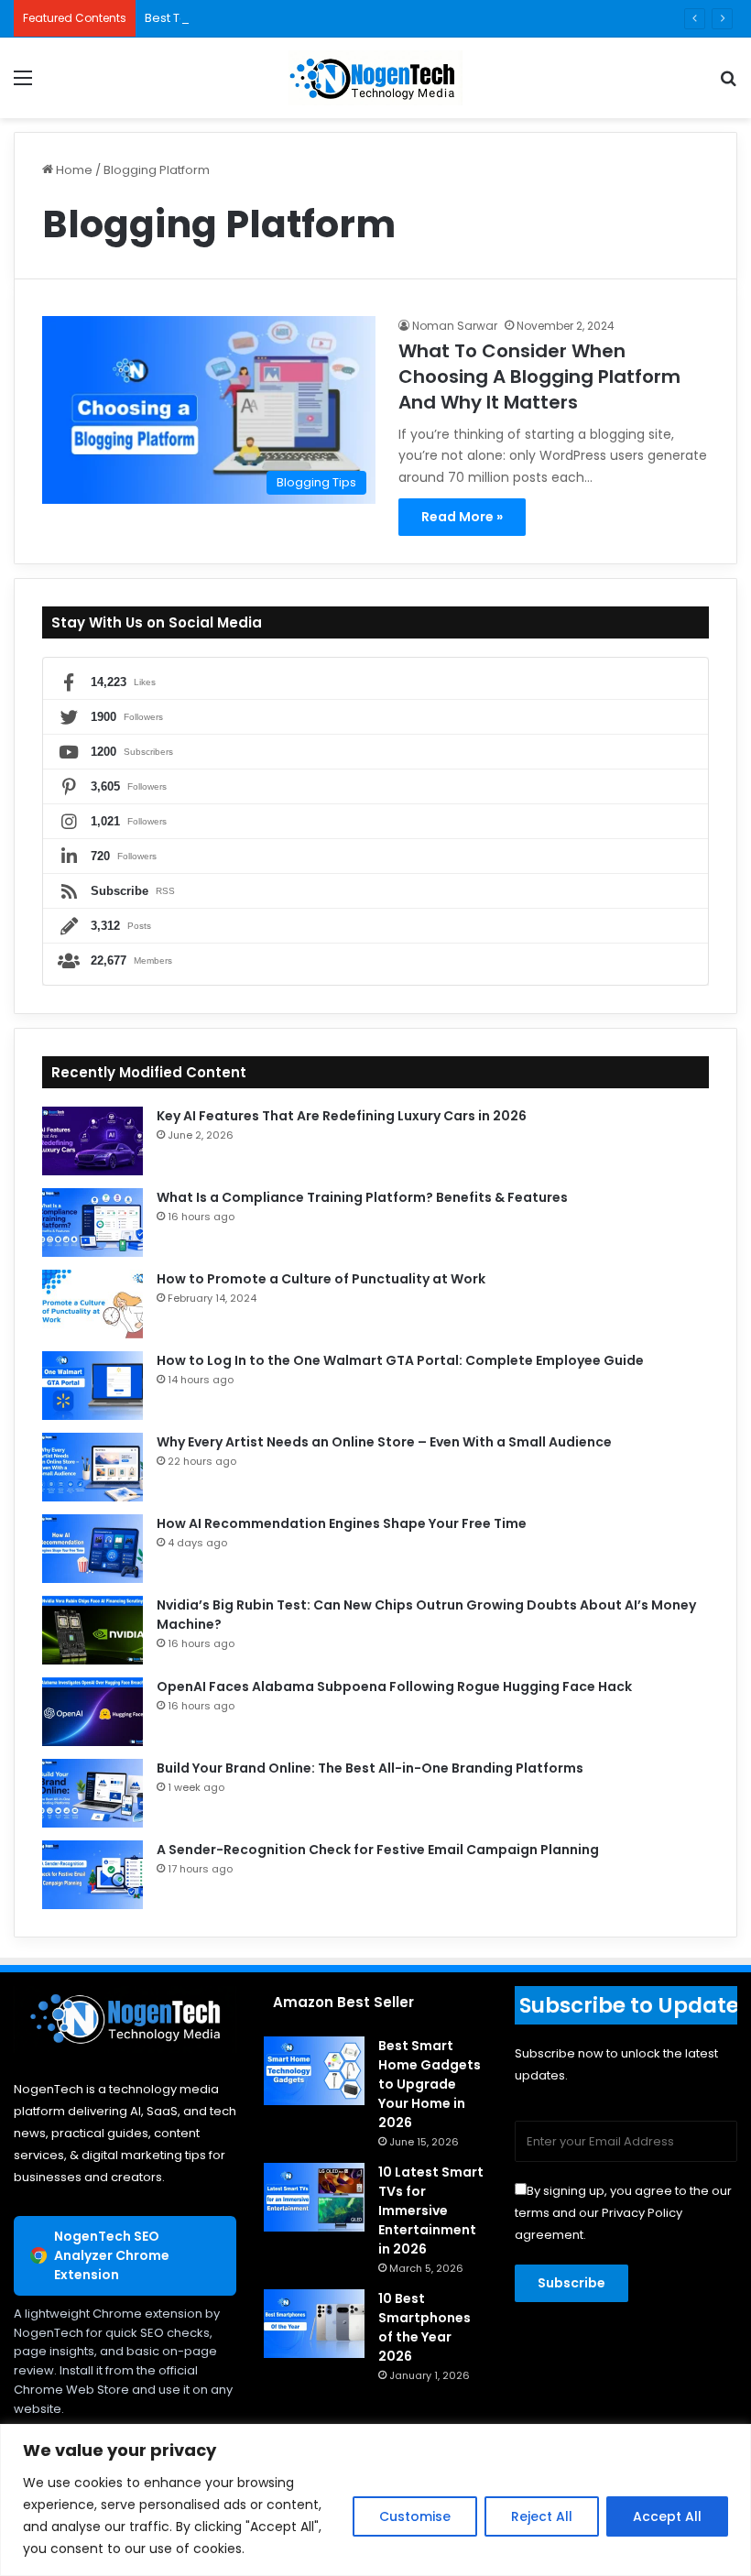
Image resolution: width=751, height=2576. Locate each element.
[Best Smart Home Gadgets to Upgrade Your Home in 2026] (314, 2071)
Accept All (667, 2516)
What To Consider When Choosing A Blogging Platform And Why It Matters (539, 377)
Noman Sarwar (455, 326)
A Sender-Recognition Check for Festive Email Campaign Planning (378, 1850)
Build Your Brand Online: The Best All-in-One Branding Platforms (371, 1768)
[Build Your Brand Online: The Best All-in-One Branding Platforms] (93, 1793)
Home (73, 170)
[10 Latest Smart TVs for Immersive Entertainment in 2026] (314, 2197)
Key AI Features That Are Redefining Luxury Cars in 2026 (342, 1116)
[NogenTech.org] (375, 78)
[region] (375, 2500)
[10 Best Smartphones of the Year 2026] (314, 2324)
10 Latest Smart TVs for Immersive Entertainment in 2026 (431, 2210)
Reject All (542, 2516)
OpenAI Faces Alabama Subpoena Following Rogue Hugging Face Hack (394, 1686)
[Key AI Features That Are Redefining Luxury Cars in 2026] (93, 1141)
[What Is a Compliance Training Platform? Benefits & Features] (93, 1223)
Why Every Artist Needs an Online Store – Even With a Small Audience (384, 1442)
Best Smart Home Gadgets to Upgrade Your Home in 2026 (430, 2084)
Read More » (462, 517)
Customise (415, 2516)
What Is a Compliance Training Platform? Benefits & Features (362, 1197)
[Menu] (23, 85)
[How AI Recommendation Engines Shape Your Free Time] (93, 1549)
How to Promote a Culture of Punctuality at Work (321, 1279)
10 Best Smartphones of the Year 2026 (424, 2327)
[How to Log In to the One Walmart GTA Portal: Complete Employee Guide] (93, 1386)
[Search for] (728, 85)
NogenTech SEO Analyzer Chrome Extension (112, 2255)
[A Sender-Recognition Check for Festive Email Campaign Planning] (93, 1875)
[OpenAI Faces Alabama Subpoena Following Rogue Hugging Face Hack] (93, 1712)
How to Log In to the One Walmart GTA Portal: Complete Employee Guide (400, 1360)
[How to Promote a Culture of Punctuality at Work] (93, 1304)
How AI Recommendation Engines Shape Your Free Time (342, 1523)
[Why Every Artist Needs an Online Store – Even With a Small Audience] (93, 1467)
